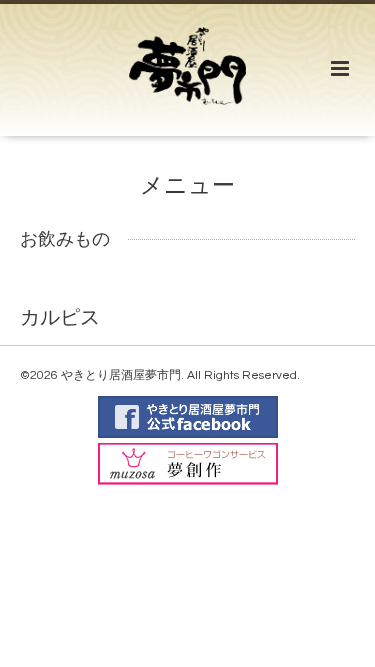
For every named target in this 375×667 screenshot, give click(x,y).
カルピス (60, 318)
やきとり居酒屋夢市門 (121, 375)
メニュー (187, 186)
